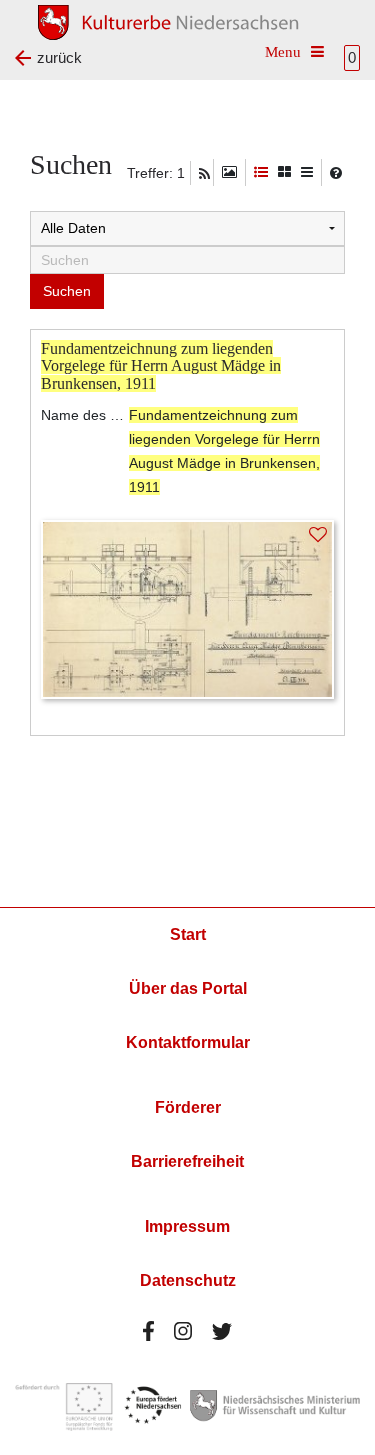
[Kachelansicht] (284, 172)
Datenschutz (188, 1280)
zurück (59, 57)
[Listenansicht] (307, 172)
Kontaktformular (188, 1042)
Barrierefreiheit (187, 1161)
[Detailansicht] (261, 172)
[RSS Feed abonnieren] (204, 174)
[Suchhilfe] (336, 173)
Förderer (188, 1107)
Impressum (187, 1226)
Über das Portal (188, 988)
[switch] (229, 172)
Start (188, 934)
